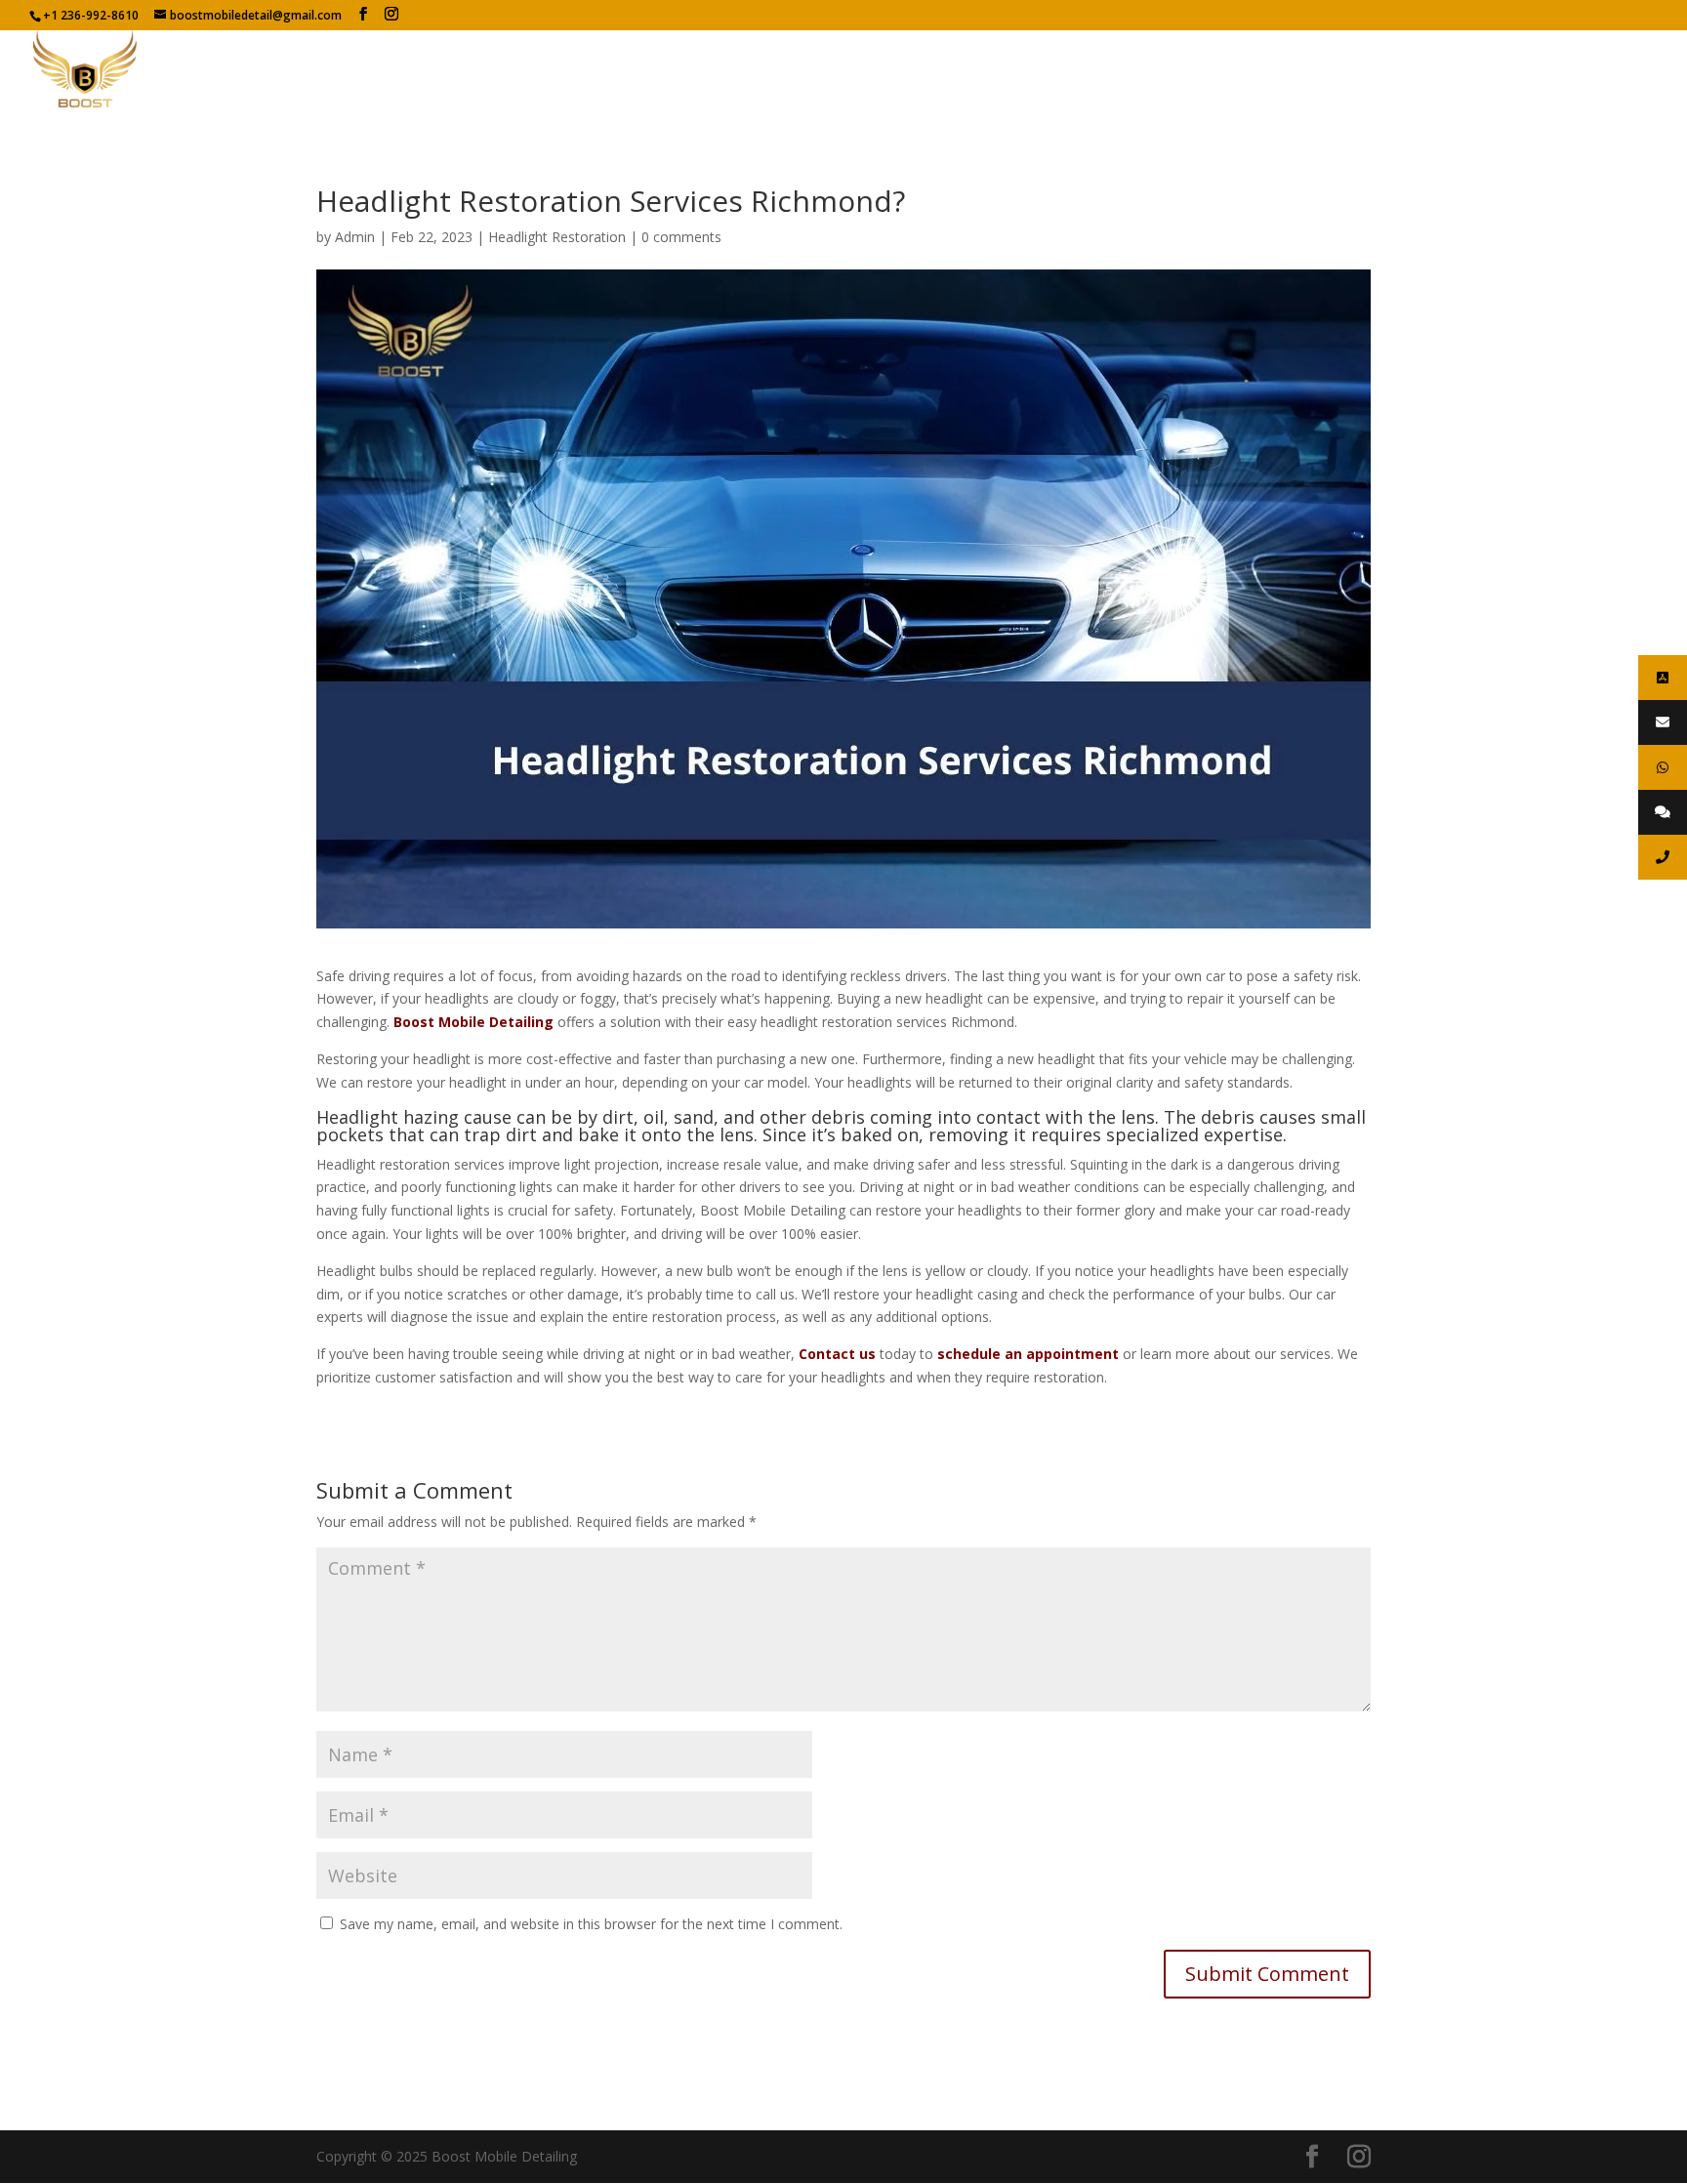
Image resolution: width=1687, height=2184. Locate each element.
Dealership (1223, 70)
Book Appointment (1591, 70)
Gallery (1138, 70)
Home (833, 70)
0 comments (681, 237)
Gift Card (1417, 70)
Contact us (1322, 70)
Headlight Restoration (557, 237)
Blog (1073, 70)
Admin (355, 237)
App (1487, 70)
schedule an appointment (1028, 1354)
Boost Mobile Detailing (473, 1022)
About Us (910, 70)
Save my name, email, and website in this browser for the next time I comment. (591, 1924)
